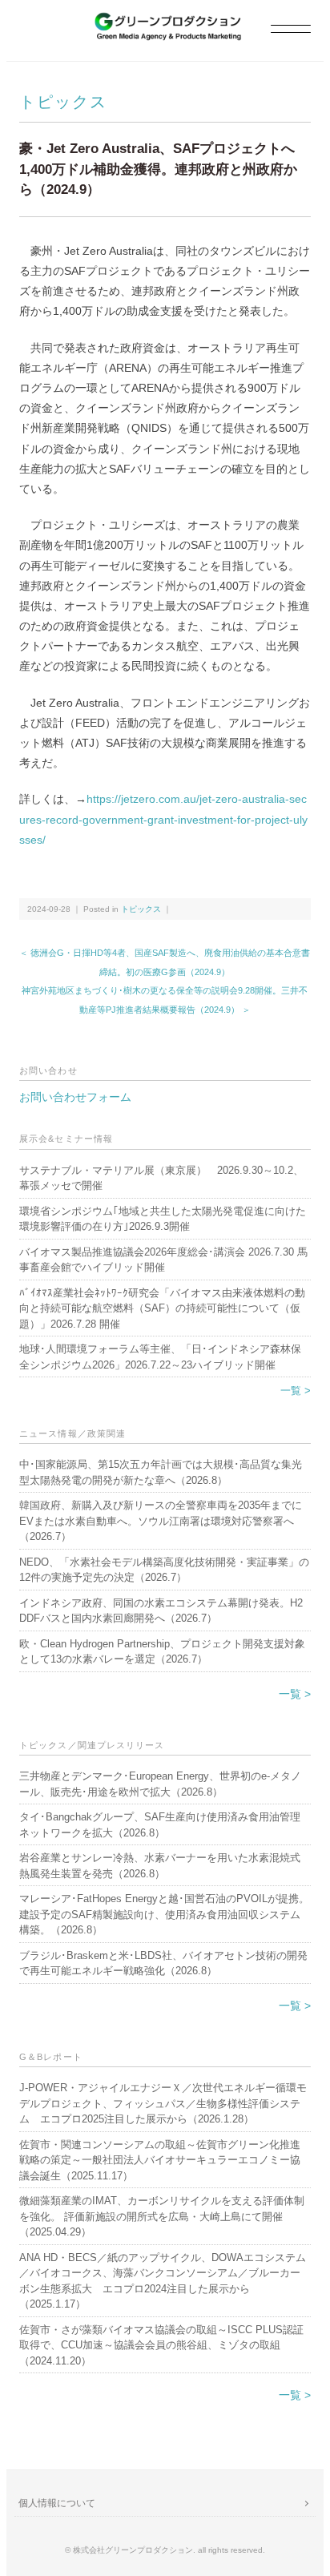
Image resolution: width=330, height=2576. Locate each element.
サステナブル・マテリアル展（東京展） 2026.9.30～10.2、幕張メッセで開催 (161, 1178)
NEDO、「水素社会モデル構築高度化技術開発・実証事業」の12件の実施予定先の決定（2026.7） (164, 1570)
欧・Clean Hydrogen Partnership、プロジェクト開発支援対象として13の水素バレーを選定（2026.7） (162, 1652)
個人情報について (57, 2503)
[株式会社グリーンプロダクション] (165, 21)
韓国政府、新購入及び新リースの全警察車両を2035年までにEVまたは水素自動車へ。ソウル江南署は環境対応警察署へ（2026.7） (161, 1521)
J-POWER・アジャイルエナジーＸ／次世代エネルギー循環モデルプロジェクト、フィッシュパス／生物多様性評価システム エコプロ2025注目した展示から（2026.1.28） (163, 2103)
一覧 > (296, 1391)
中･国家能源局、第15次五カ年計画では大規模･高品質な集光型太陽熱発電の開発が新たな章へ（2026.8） (161, 1472)
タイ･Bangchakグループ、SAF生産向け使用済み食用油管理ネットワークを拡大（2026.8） (160, 1825)
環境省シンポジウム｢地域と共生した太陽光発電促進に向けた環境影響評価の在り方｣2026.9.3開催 (163, 1219)
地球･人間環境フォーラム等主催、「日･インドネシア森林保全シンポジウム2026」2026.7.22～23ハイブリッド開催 (160, 1357)
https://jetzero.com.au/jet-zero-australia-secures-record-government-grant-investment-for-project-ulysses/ (163, 819)
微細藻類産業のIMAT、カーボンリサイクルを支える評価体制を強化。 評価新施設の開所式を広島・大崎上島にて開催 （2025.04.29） (162, 2216)
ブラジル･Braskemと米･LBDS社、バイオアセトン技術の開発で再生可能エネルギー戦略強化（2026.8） (163, 1963)
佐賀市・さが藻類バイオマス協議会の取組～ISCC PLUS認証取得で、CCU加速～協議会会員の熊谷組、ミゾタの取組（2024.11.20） (161, 2345)
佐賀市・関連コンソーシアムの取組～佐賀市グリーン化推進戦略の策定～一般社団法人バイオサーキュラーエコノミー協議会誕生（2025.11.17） (160, 2160)
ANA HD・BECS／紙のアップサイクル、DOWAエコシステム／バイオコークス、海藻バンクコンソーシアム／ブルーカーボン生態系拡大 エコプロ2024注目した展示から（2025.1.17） (163, 2281)
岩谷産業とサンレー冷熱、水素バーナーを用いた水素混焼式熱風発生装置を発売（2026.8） (160, 1866)
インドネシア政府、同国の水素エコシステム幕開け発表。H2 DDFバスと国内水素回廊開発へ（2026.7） (161, 1611)
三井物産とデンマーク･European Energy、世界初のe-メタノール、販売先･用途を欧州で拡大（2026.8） (160, 1784)
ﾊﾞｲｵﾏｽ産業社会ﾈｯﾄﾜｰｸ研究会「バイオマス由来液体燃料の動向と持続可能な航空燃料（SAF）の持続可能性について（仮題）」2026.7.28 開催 (162, 1308)
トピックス (63, 102)
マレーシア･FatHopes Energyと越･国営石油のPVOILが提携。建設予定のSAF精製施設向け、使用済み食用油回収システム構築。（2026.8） (164, 1914)
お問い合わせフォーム (75, 1097)
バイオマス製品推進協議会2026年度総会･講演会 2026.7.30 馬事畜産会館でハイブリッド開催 (163, 1260)
